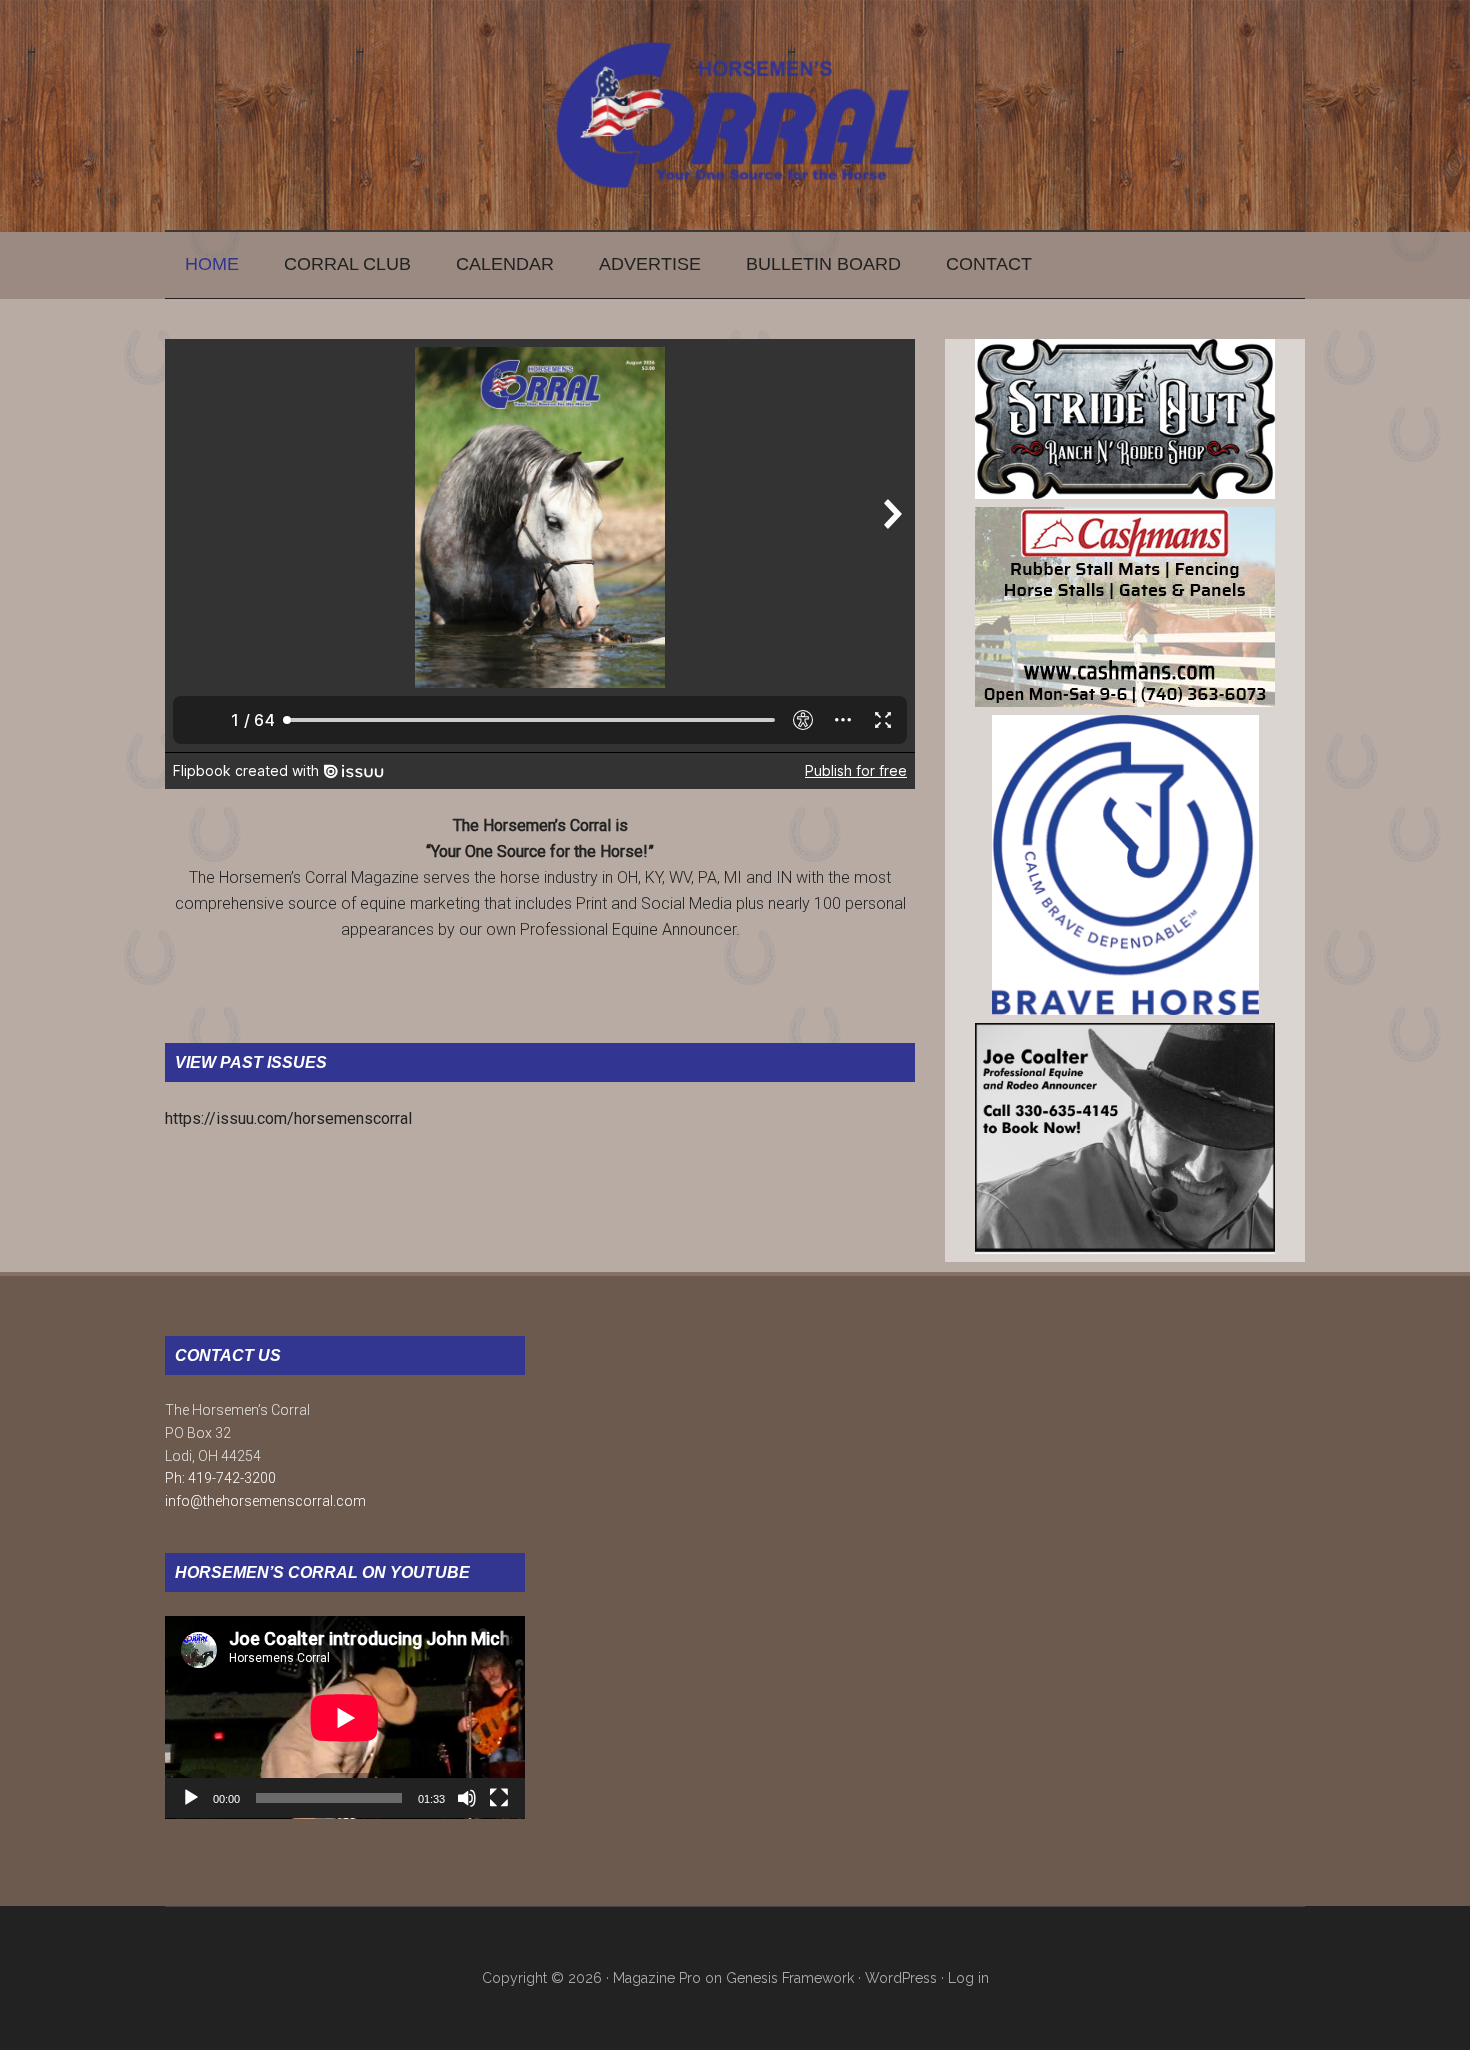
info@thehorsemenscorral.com (265, 1501)
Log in (968, 1978)
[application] (345, 1717)
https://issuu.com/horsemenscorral (288, 1118)
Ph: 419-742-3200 (220, 1478)
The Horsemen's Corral (735, 115)
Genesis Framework (790, 1978)
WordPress (901, 1978)
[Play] (191, 1798)
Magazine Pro (657, 1978)
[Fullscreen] (499, 1798)
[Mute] (467, 1798)
